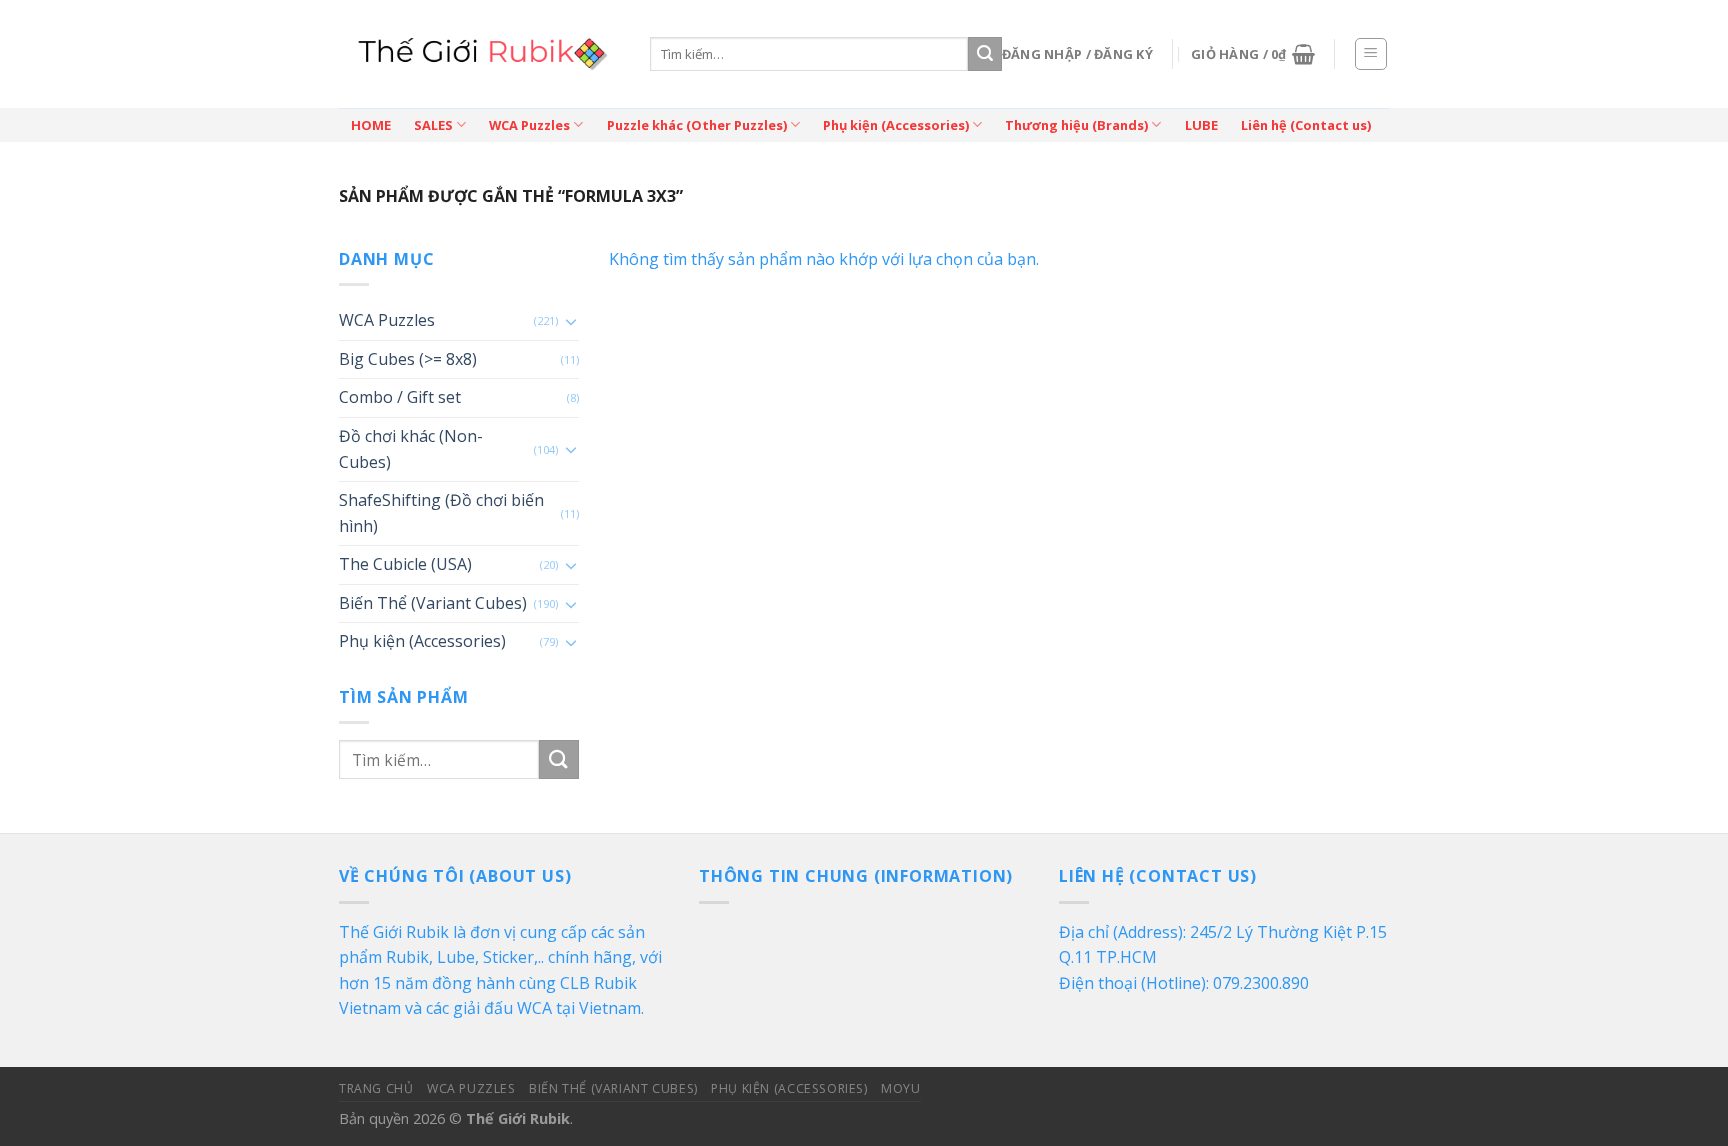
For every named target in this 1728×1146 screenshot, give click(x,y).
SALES (433, 125)
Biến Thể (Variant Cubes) (433, 603)
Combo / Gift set (400, 397)
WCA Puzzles (529, 125)
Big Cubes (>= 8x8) (408, 359)
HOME (371, 125)
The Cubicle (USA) (405, 564)
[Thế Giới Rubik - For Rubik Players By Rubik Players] (479, 54)
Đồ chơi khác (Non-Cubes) (411, 449)
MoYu (900, 1088)
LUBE (1201, 125)
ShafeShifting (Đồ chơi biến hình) (441, 513)
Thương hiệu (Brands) (1076, 125)
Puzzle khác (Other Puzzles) (697, 125)
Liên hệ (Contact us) (1306, 125)
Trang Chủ (376, 1088)
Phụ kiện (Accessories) (896, 125)
